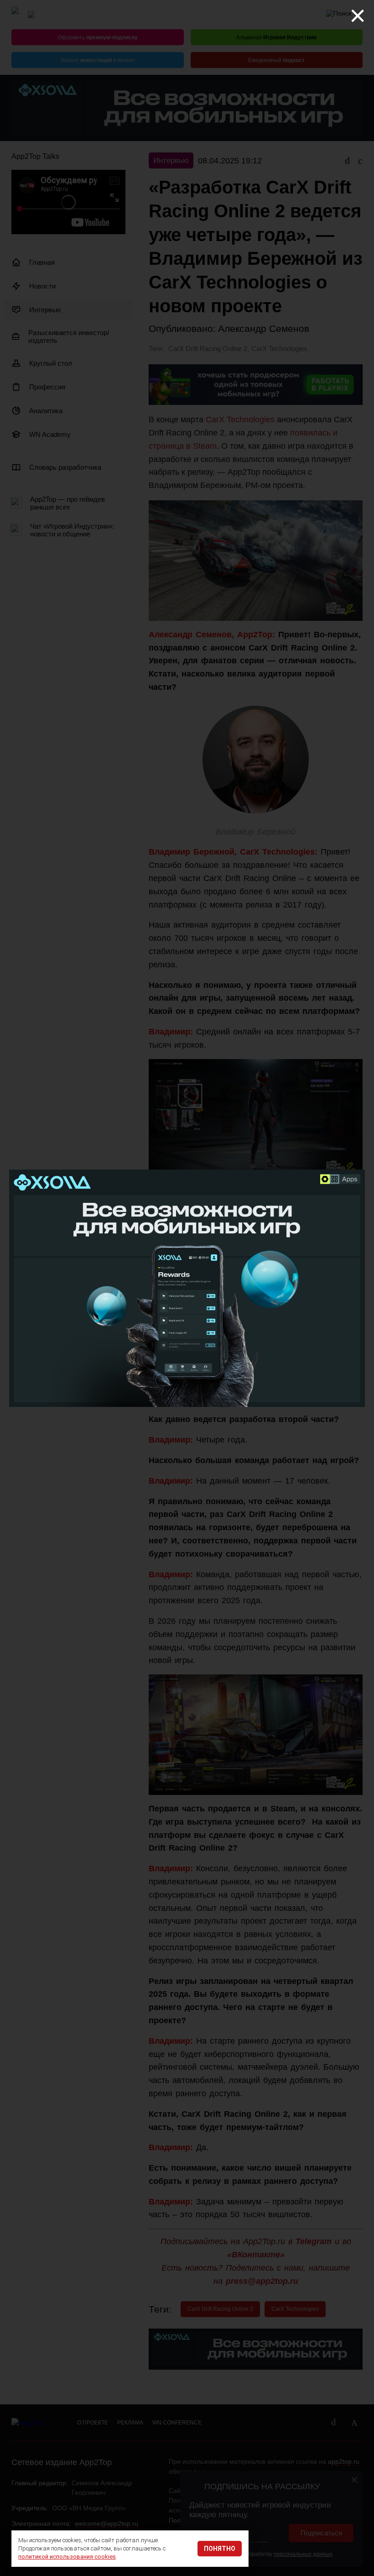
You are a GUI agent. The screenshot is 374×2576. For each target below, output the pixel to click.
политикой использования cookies (67, 2557)
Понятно (220, 2549)
